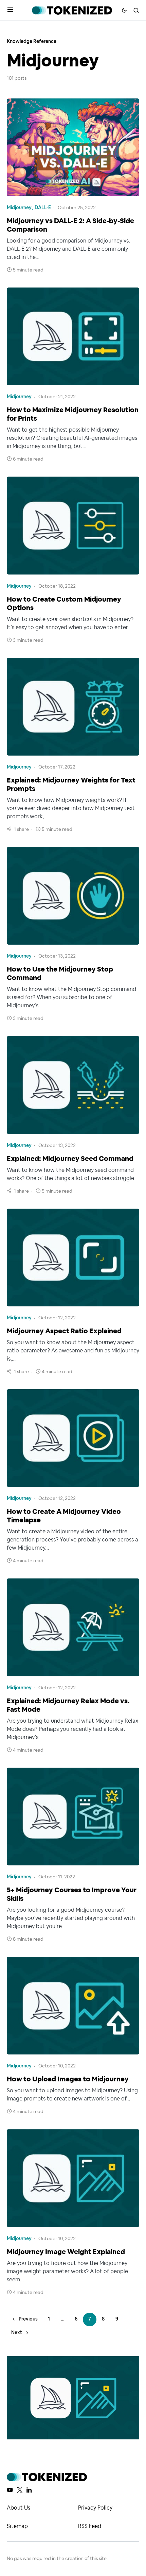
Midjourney (19, 208)
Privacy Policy (95, 2508)
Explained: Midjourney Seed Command (70, 1159)
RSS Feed (90, 2526)
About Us (19, 2508)
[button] (10, 10)
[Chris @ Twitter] (20, 2490)
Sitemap (17, 2526)
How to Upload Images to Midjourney (68, 2079)
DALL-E (43, 208)
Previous (28, 2319)
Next (17, 2333)
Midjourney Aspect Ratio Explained (64, 1331)
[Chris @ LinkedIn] (29, 2490)
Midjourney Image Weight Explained (66, 2252)
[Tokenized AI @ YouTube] (10, 2490)
